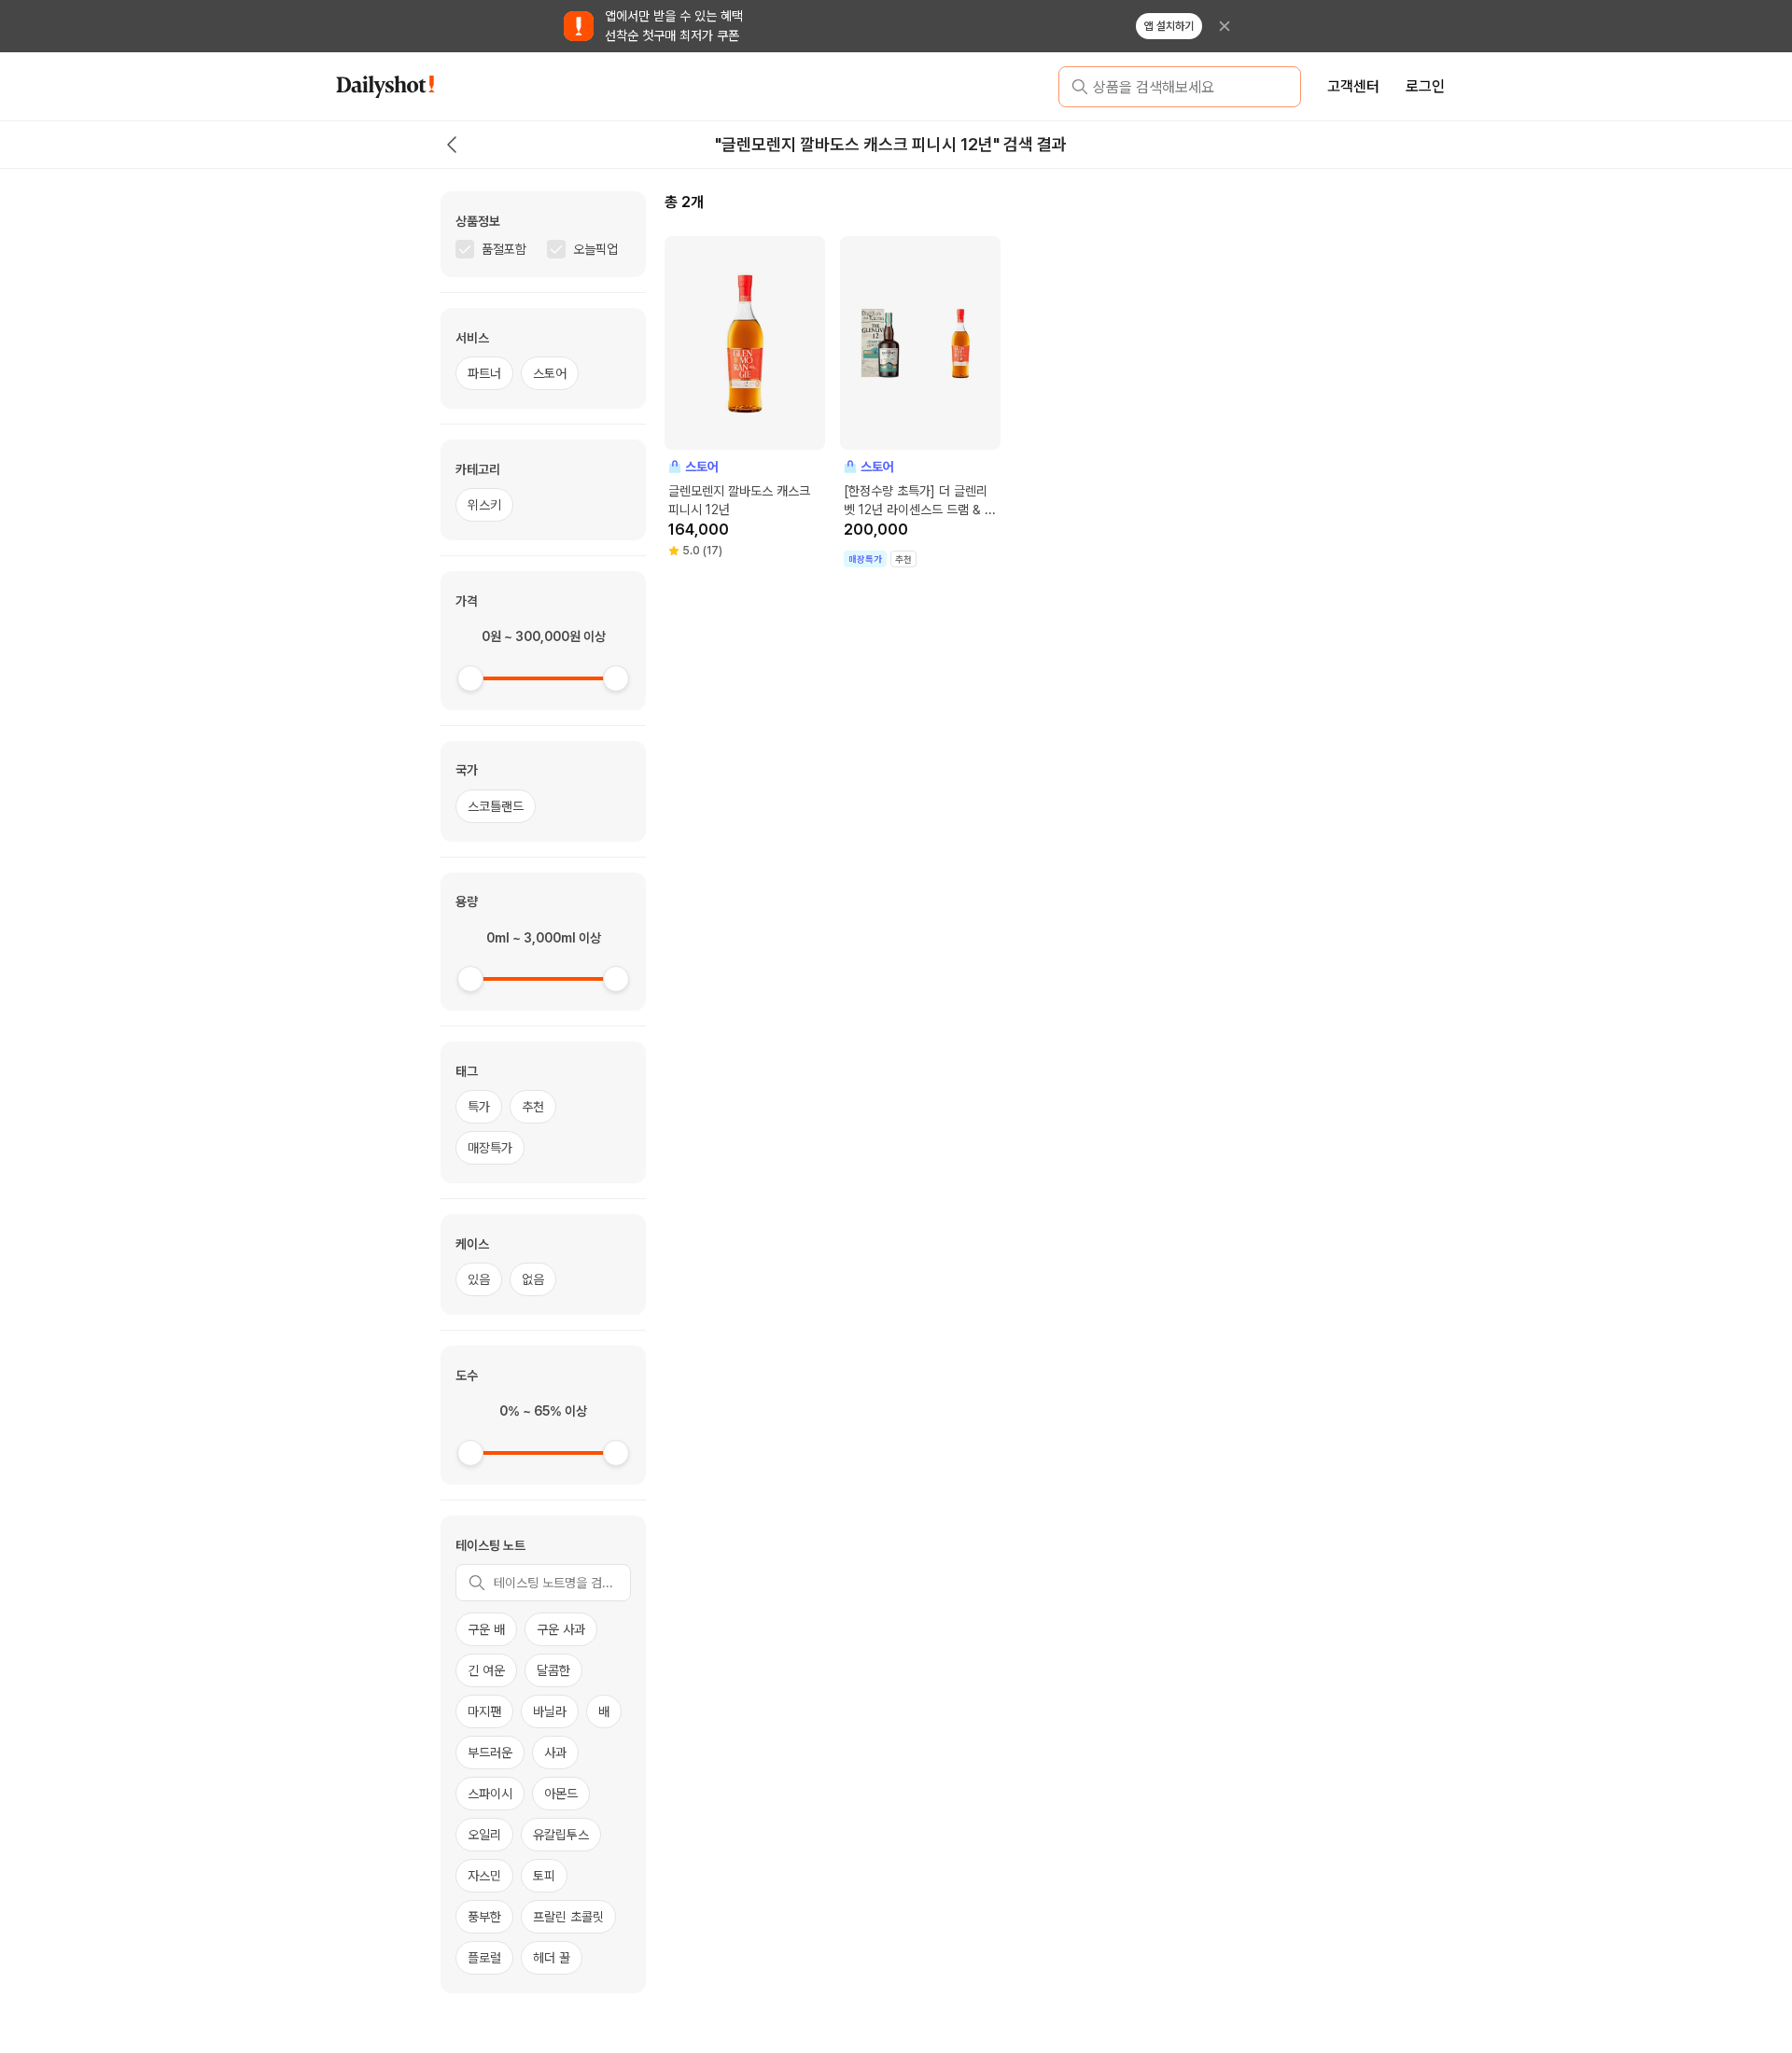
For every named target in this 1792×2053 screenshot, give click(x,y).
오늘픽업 (595, 249)
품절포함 (504, 249)
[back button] (452, 145)
